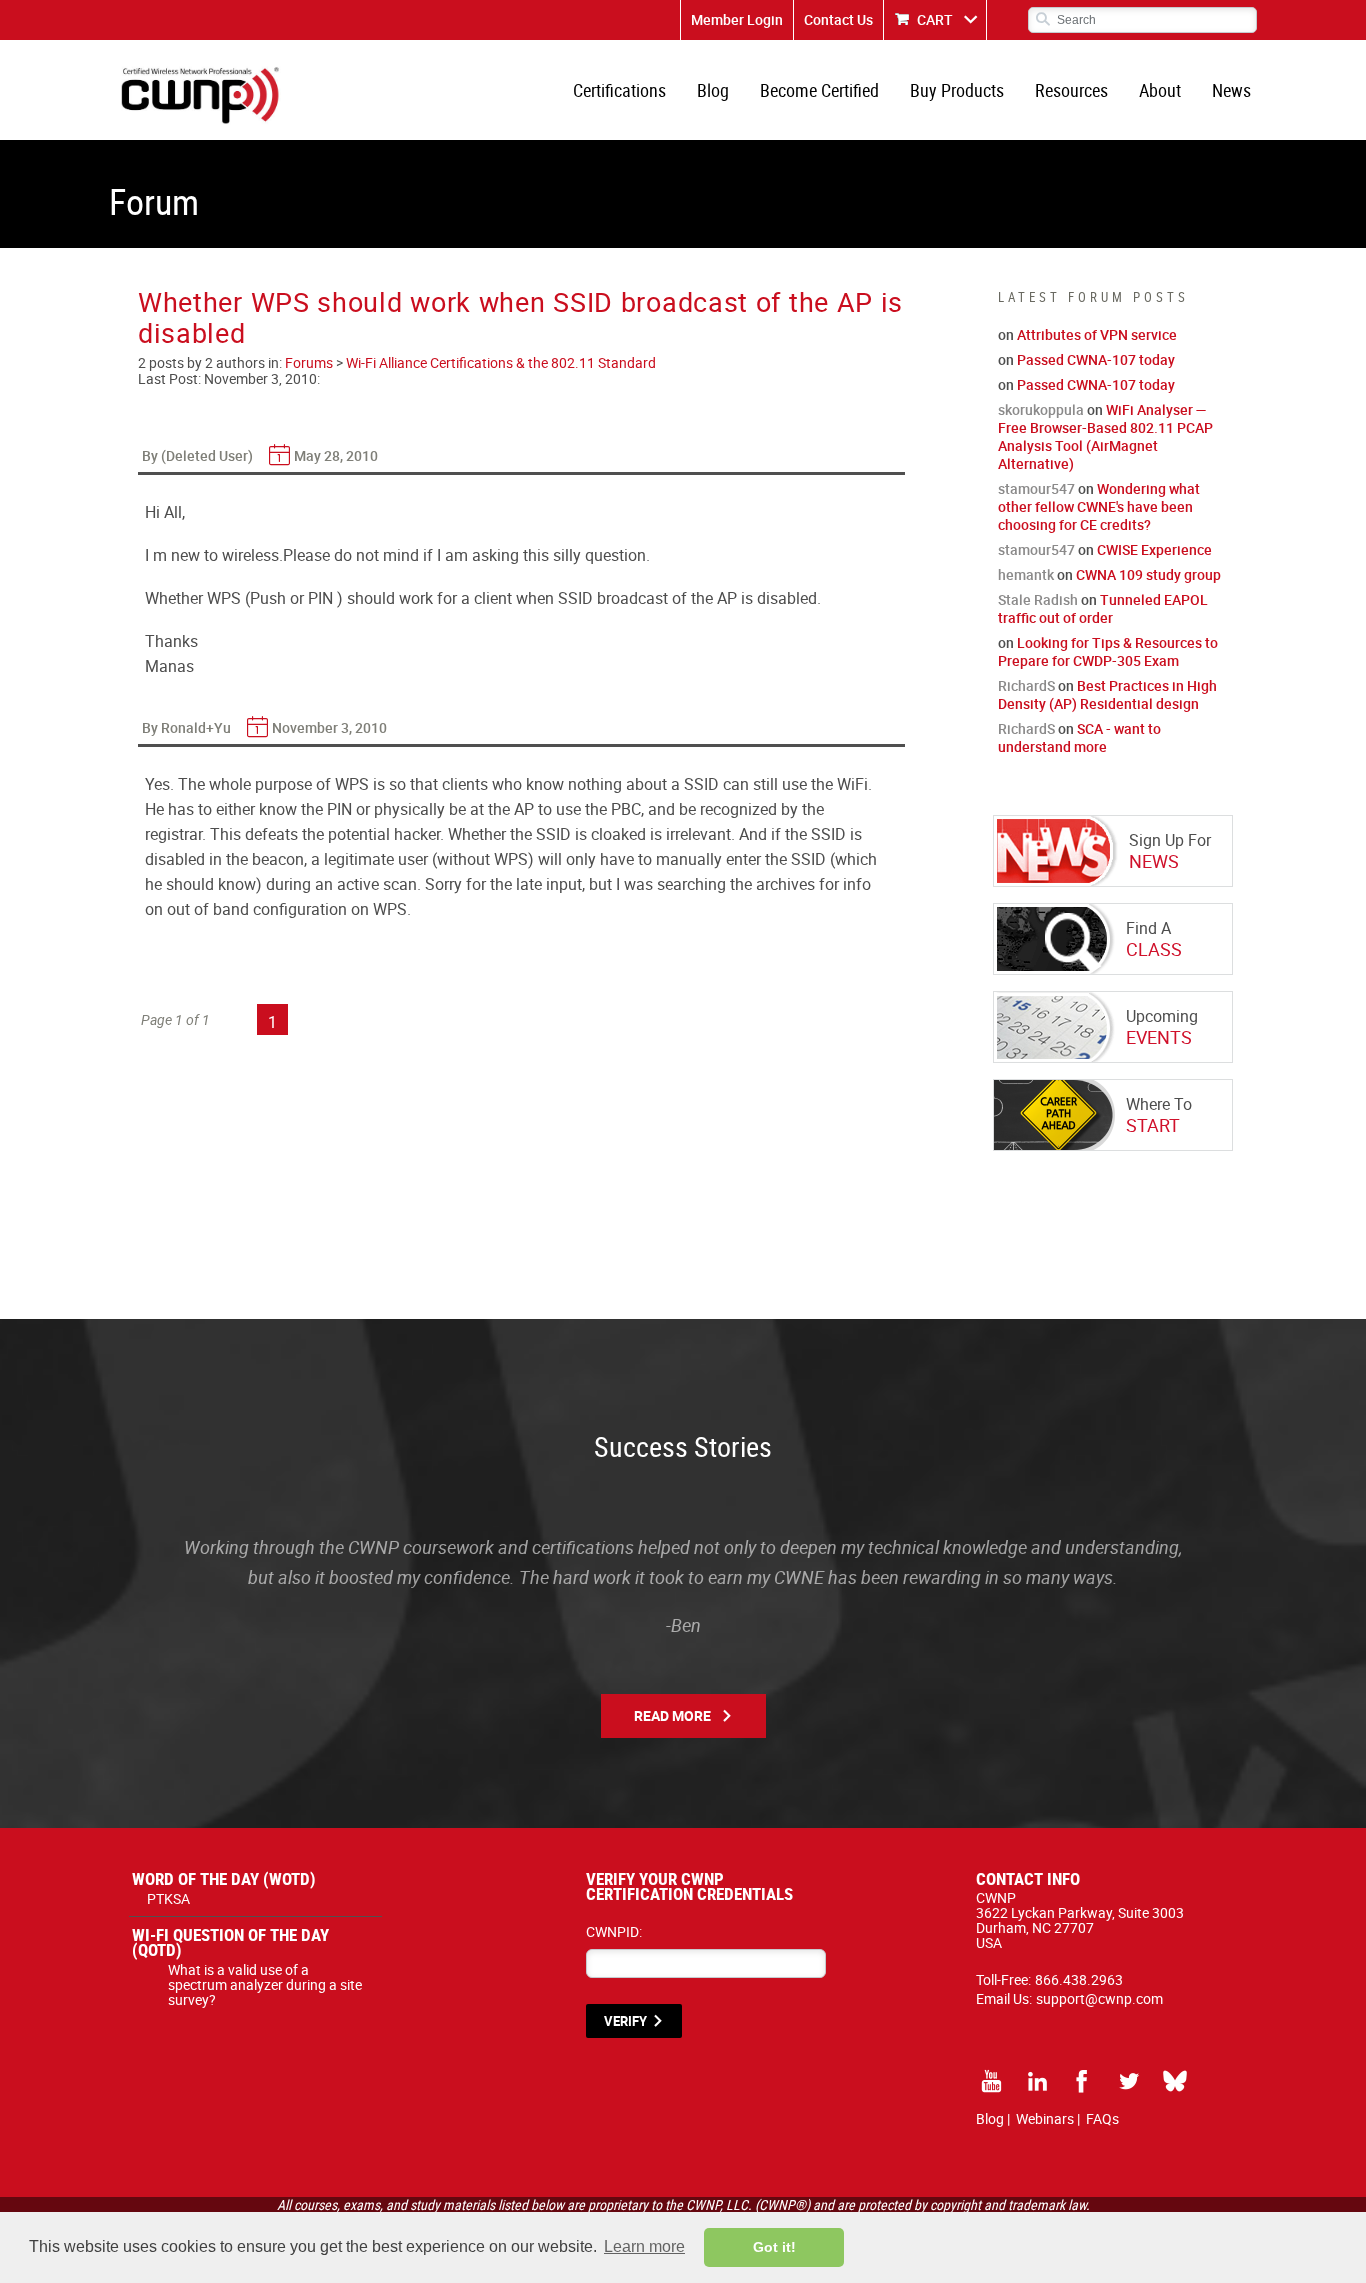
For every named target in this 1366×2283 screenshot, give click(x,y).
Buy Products (957, 90)
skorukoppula (1041, 409)
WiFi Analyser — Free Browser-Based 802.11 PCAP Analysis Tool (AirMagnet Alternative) (1105, 436)
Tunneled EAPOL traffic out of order (1103, 608)
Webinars (1045, 2118)
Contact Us (838, 19)
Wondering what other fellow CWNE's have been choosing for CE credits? (1099, 506)
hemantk (1026, 574)
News (1231, 90)
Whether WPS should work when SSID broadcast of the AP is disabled (520, 317)
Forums (309, 362)
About (1160, 90)
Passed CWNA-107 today (1096, 359)
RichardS (1026, 685)
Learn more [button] (644, 2246)
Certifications (619, 90)
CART (935, 19)
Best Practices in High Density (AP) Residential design (1107, 694)
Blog (713, 90)
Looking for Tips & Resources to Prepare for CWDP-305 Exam (1108, 651)
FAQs (1102, 2118)
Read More (672, 1715)
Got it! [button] (774, 2247)
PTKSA (168, 1898)
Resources (1071, 90)
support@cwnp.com (1099, 1998)
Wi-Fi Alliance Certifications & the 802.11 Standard (501, 362)
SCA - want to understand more (1079, 737)
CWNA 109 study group (1148, 574)
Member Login (737, 19)
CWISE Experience (1154, 549)
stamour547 (1036, 488)
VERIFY (625, 2021)
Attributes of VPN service (1097, 334)
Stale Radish (1038, 599)
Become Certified (819, 90)
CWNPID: (614, 1931)
